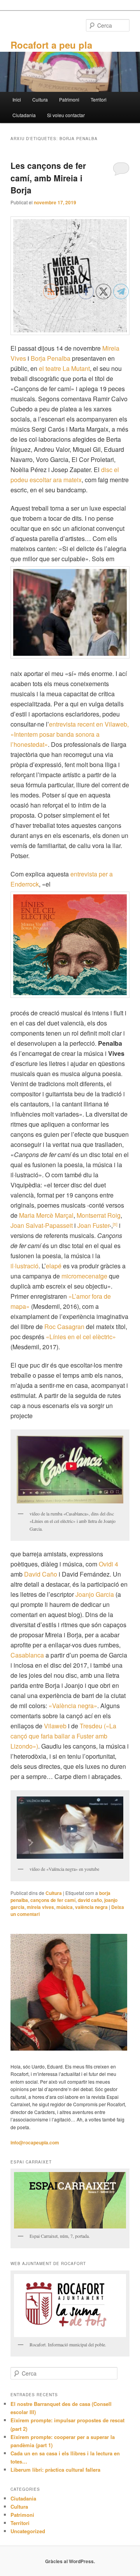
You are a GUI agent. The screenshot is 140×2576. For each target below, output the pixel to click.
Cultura (40, 99)
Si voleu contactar (66, 115)
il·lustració (24, 1266)
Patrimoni (69, 99)
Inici (17, 99)
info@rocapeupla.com (35, 2142)
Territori (99, 99)
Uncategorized (28, 2531)
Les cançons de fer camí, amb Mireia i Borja (48, 178)
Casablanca (27, 1655)
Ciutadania (24, 115)
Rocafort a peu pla (51, 45)
